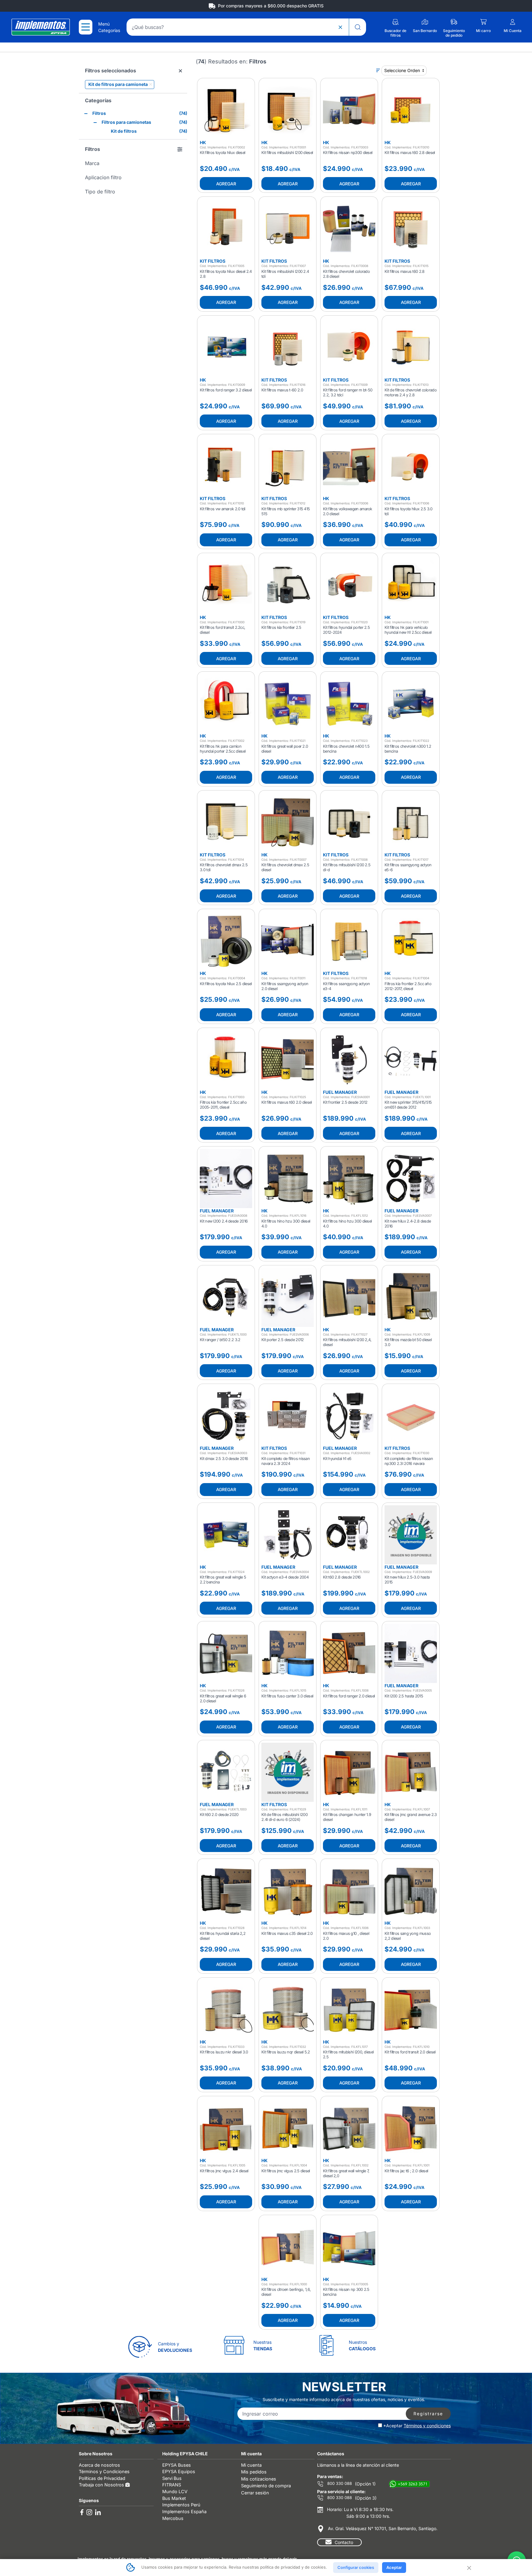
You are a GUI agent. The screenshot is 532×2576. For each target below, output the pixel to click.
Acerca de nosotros (99, 2465)
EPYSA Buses (177, 2465)
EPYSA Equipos (179, 2471)
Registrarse (428, 2414)
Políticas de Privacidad (102, 2478)
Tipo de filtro (100, 192)
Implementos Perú (181, 2505)
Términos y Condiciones (104, 2471)
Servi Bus (172, 2478)
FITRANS (172, 2485)
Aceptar (394, 2567)
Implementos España (184, 2511)
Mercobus (173, 2518)
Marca (92, 163)
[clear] (340, 27)
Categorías (98, 100)
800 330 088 (339, 2483)
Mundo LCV (175, 2491)
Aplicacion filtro (103, 177)
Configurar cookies (356, 2567)
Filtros (93, 149)
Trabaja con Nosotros (102, 2485)
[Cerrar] (469, 2567)
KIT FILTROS (213, 261)
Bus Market (174, 2498)
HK (203, 142)
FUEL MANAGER (340, 1092)
